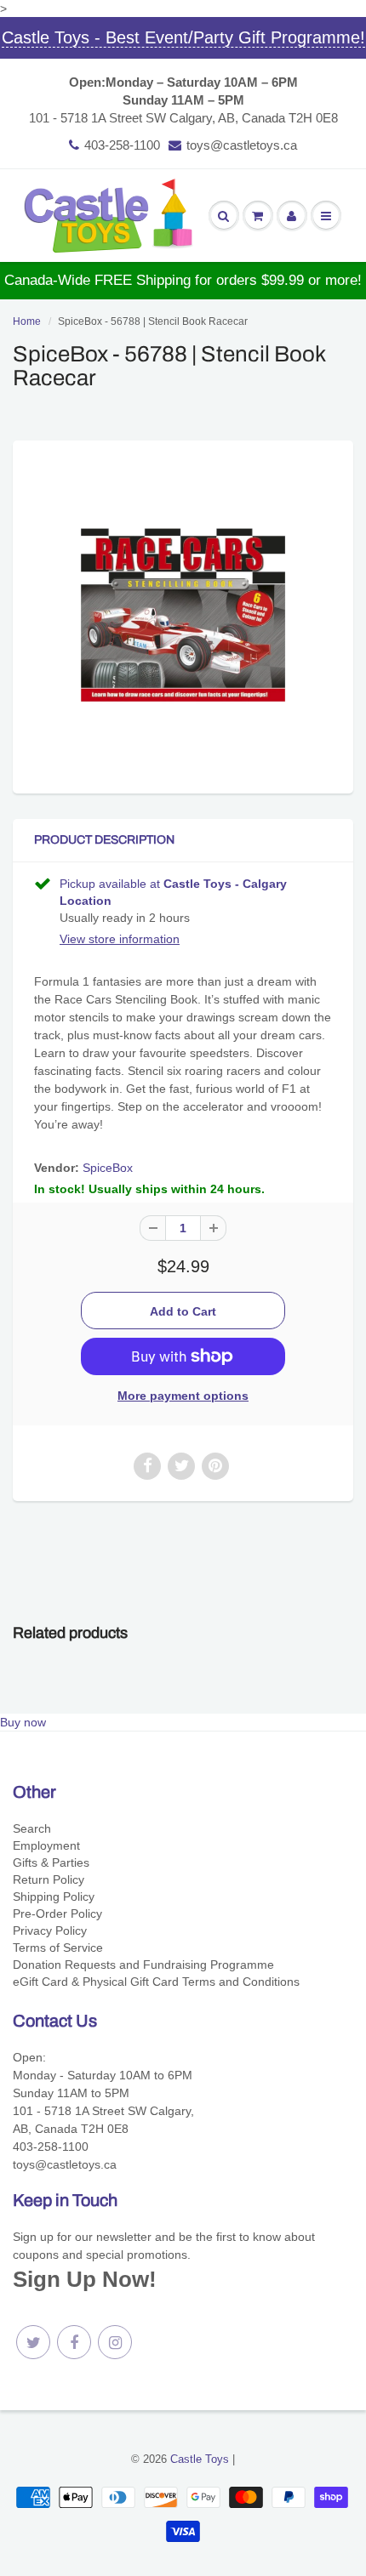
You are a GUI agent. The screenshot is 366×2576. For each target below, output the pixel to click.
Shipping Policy (54, 1896)
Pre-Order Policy (57, 1914)
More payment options (183, 1396)
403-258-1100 (122, 145)
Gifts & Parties (51, 1862)
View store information (120, 939)
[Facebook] (74, 2342)
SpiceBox (108, 1168)
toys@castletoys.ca (242, 145)
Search (32, 1828)
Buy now (23, 1722)
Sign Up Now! (85, 2279)
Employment (46, 1845)
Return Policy (49, 1879)
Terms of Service (58, 1948)
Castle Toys (200, 2459)
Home (27, 321)
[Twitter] (33, 2342)
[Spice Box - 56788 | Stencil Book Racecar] (183, 615)
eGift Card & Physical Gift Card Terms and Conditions (156, 1982)
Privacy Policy (50, 1931)
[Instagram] (115, 2342)
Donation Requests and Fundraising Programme (143, 1965)
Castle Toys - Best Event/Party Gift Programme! (183, 37)
